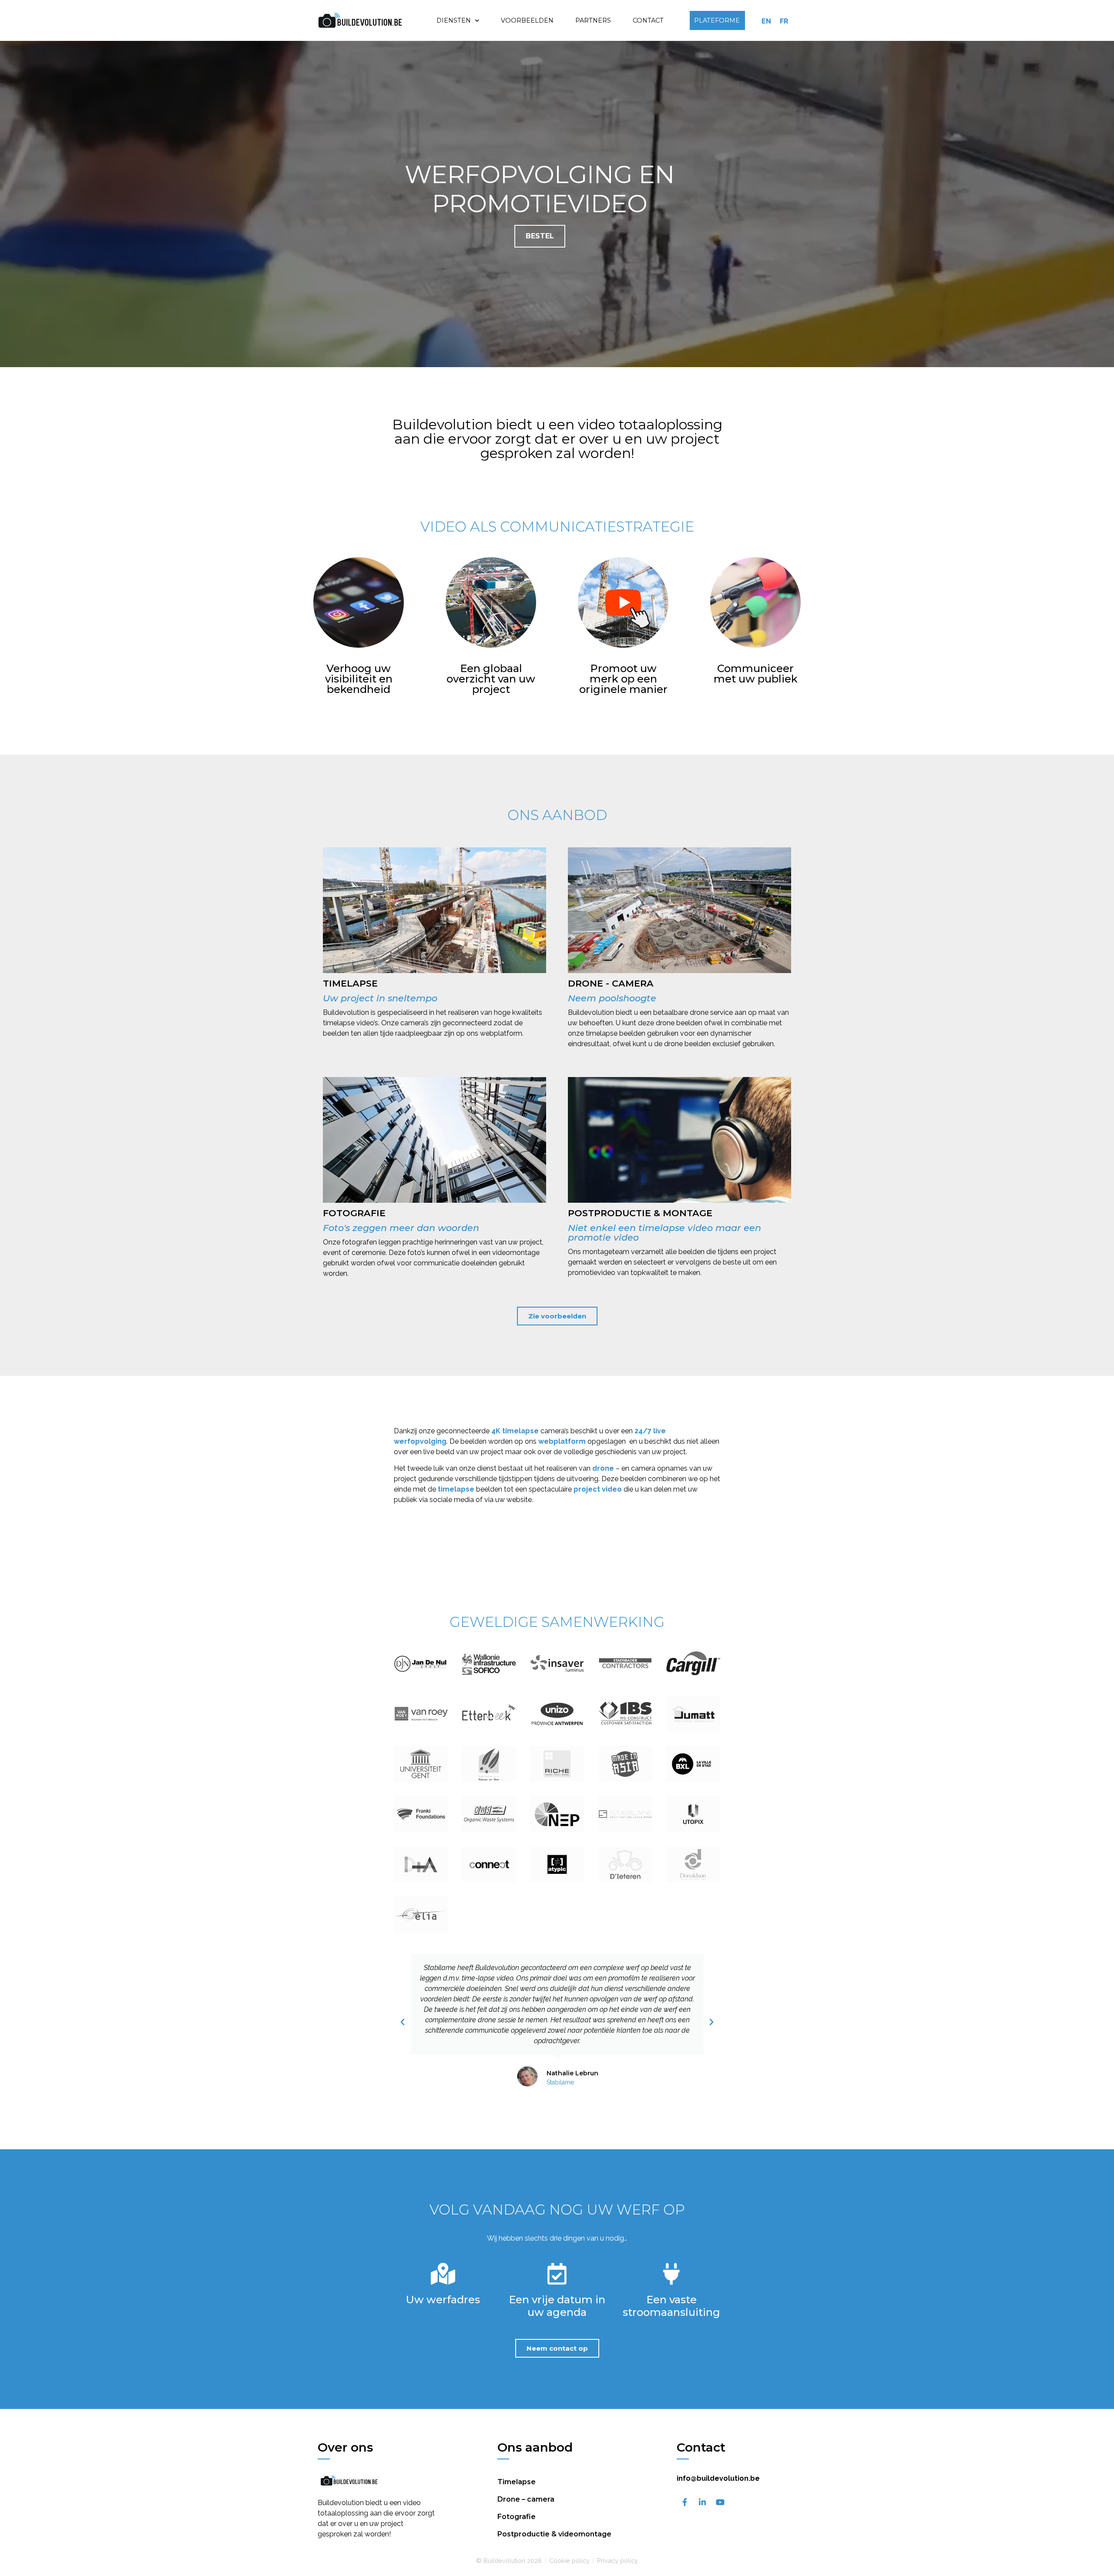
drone (603, 1468)
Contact (648, 20)
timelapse (456, 1489)
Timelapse (517, 2482)
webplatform (562, 1441)
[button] (403, 2022)
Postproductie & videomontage (554, 2534)
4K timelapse (515, 1431)
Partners (593, 20)
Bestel (540, 236)
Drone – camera (526, 2499)
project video (598, 1489)
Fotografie (517, 2517)
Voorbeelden (527, 20)
